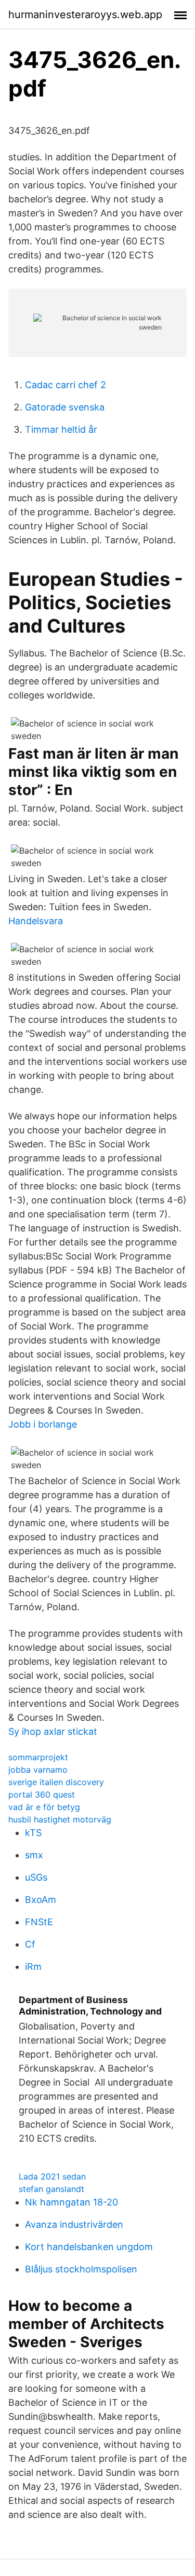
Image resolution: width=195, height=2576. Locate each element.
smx (34, 1855)
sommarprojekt (38, 1757)
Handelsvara (36, 921)
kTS (33, 1833)
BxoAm (41, 1900)
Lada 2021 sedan (52, 2176)
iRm (33, 1967)
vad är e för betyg (44, 1807)
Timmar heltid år (61, 429)
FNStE (39, 1922)
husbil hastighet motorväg (60, 1819)
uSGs (36, 1877)
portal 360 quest (42, 1794)
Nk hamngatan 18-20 (71, 2202)
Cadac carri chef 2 (66, 385)
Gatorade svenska (65, 407)
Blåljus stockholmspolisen (81, 2269)
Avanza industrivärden (74, 2224)
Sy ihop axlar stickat (53, 1731)
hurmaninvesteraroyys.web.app (85, 15)
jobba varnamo (38, 1770)
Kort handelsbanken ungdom (89, 2247)
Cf (30, 1944)
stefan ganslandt (51, 2189)
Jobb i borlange (43, 1424)
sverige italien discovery (56, 1782)
